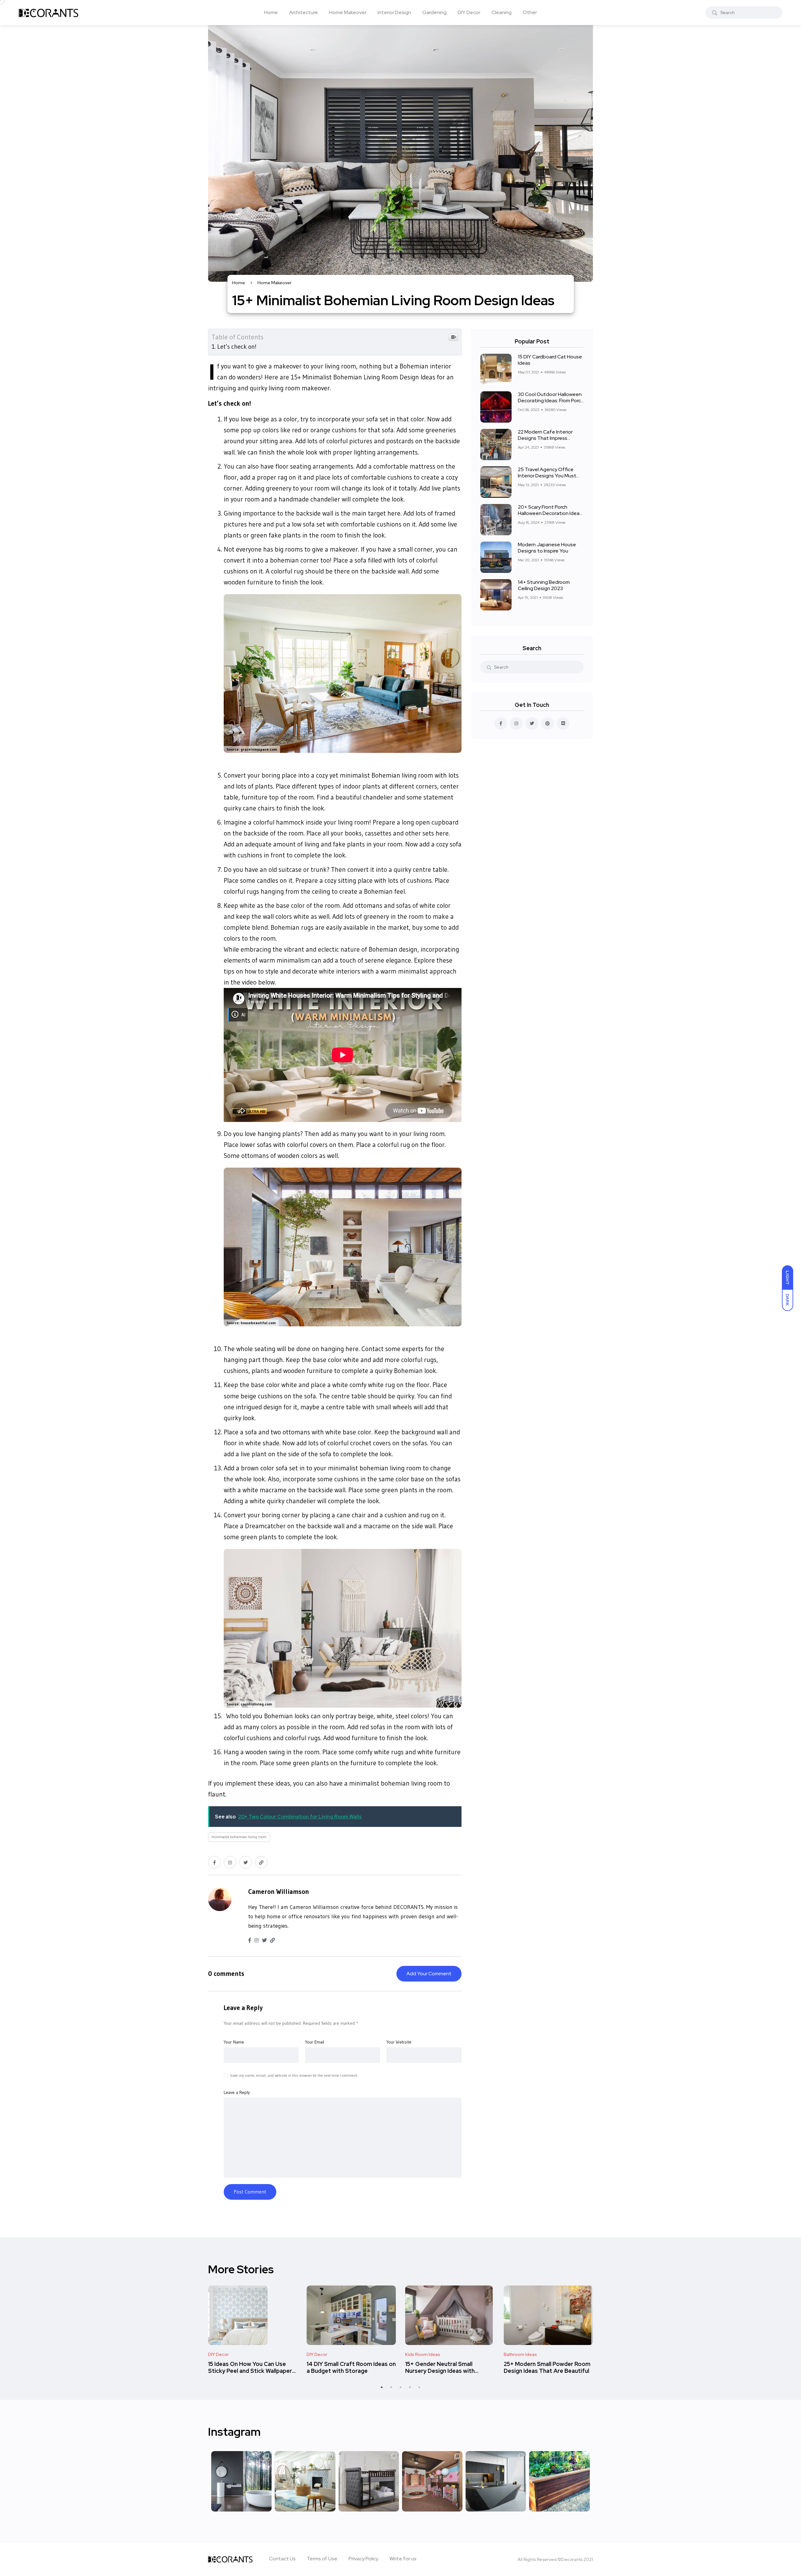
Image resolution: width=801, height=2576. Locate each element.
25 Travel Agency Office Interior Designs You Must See (547, 476)
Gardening (434, 12)
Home (271, 12)
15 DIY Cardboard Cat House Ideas (550, 360)
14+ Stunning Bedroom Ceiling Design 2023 (544, 585)
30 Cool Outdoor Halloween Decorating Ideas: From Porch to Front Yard (551, 401)
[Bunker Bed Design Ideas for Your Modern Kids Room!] (369, 2481)
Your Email (315, 2042)
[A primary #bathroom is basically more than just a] (241, 2481)
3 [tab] (400, 2387)
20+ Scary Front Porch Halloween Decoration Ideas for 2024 (550, 513)
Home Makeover (348, 12)
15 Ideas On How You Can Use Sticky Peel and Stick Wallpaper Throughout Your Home (250, 2371)
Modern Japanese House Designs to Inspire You (547, 548)
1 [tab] (382, 2387)
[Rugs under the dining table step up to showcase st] (305, 2481)
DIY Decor (469, 12)
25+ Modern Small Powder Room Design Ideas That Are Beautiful (547, 2367)
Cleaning (502, 12)
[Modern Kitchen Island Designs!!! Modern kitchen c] (496, 2481)
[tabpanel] (253, 2325)
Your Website (399, 2042)
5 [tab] (419, 2387)
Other (530, 12)
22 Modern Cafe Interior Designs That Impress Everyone (545, 438)
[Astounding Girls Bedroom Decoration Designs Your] (432, 2481)
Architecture (304, 12)
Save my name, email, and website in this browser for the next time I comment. (294, 2075)
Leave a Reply (243, 2008)
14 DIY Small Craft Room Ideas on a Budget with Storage (351, 2367)
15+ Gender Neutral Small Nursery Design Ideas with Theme (440, 2371)
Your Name (234, 2042)
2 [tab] (391, 2387)
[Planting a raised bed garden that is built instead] (559, 2481)
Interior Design (394, 12)
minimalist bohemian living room (239, 1837)
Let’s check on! (237, 347)
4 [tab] (410, 2387)
